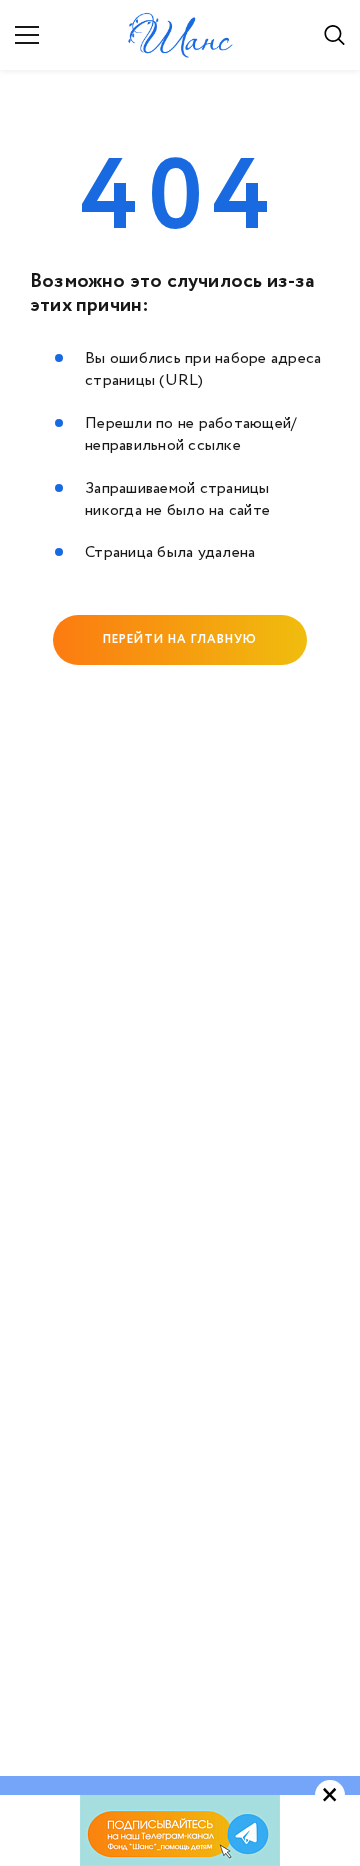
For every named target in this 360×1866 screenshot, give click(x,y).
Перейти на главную (180, 639)
